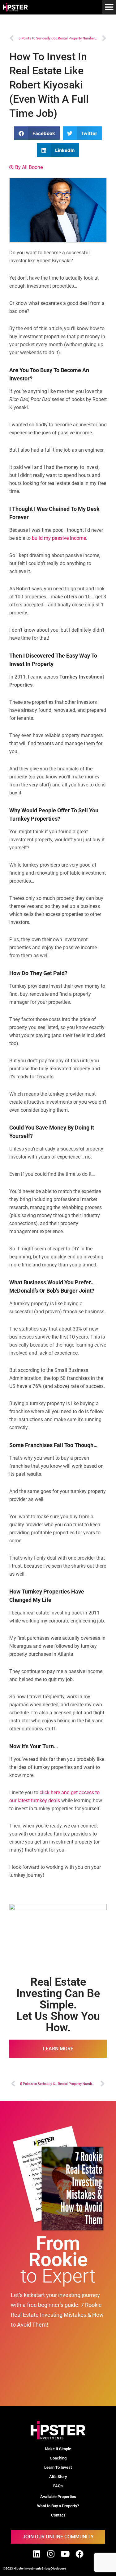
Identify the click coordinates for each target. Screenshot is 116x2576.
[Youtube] (65, 2554)
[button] (109, 7)
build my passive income (59, 538)
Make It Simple (58, 2449)
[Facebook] (79, 2554)
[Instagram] (51, 2554)
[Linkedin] (37, 2554)
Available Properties (58, 2497)
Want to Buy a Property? (58, 2506)
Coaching (58, 2458)
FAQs (58, 2486)
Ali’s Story (58, 2477)
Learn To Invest (58, 2467)
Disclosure (58, 2568)
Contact (58, 2515)
